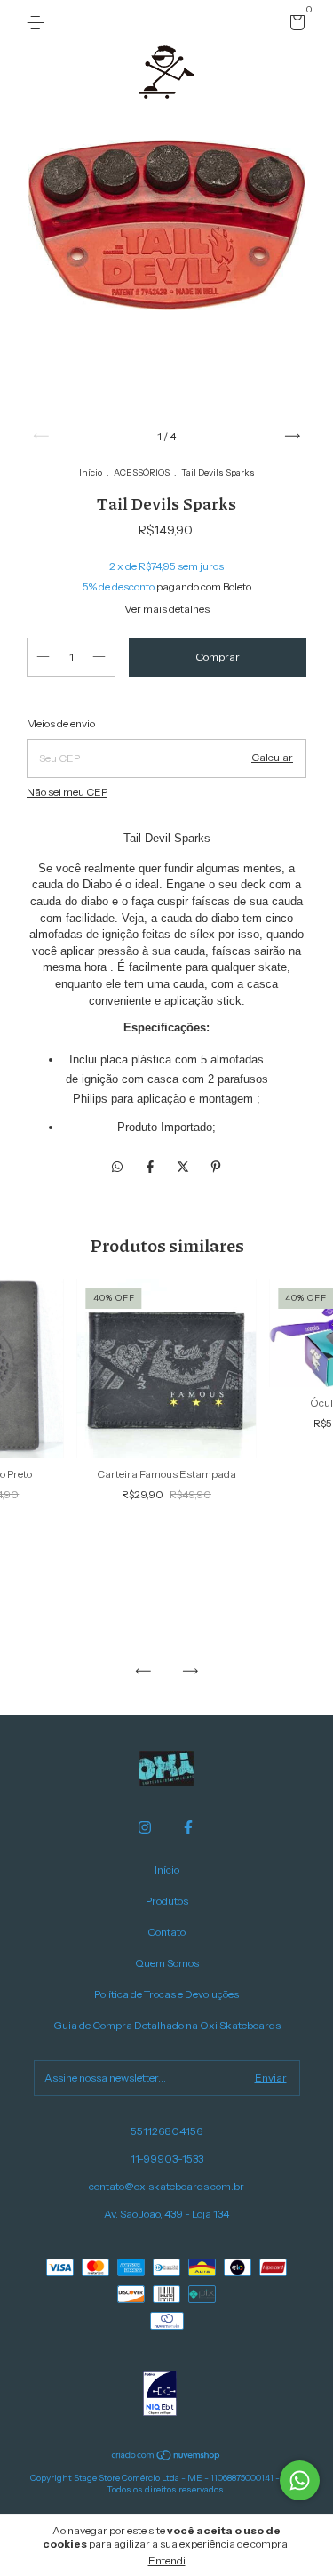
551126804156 (166, 2131)
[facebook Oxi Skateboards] (188, 1827)
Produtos (167, 1901)
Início (91, 473)
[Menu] (39, 23)
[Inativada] (159, 2395)
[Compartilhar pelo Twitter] (184, 1167)
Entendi (167, 2560)
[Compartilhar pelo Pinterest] (216, 1167)
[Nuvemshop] (166, 2457)
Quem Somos (167, 1963)
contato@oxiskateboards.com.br (166, 2186)
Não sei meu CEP (67, 792)
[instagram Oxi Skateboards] (145, 1827)
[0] (294, 25)
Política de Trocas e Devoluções (166, 1994)
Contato (166, 1932)
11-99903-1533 (167, 2159)
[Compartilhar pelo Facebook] (151, 1167)
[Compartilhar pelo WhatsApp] (117, 1167)
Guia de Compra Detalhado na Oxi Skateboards (167, 2025)
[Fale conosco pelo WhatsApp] (300, 2480)
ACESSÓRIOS (142, 473)
